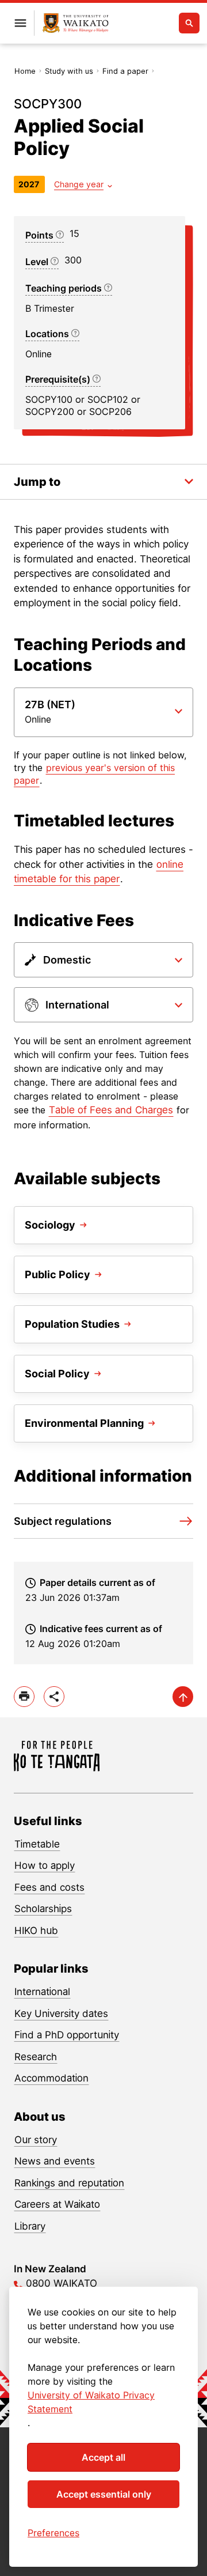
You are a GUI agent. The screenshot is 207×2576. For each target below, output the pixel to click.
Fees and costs (49, 1887)
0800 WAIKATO (62, 2283)
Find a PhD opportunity (67, 2035)
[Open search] (189, 23)
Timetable (37, 1844)
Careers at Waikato (57, 2204)
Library (30, 2226)
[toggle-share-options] (54, 1697)
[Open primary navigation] (20, 23)
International (42, 1992)
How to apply (45, 1865)
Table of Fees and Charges (111, 1110)
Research (36, 2057)
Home (25, 71)
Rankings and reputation (69, 2183)
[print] (24, 1697)
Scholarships (43, 1909)
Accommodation (51, 2078)
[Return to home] (76, 23)
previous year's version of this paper (94, 774)
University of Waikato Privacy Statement (91, 2402)
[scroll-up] (183, 1697)
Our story (36, 2140)
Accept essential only (104, 2494)
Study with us (69, 71)
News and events (55, 2161)
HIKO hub (36, 1931)
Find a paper (125, 71)
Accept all (103, 2457)
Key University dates (61, 2014)
